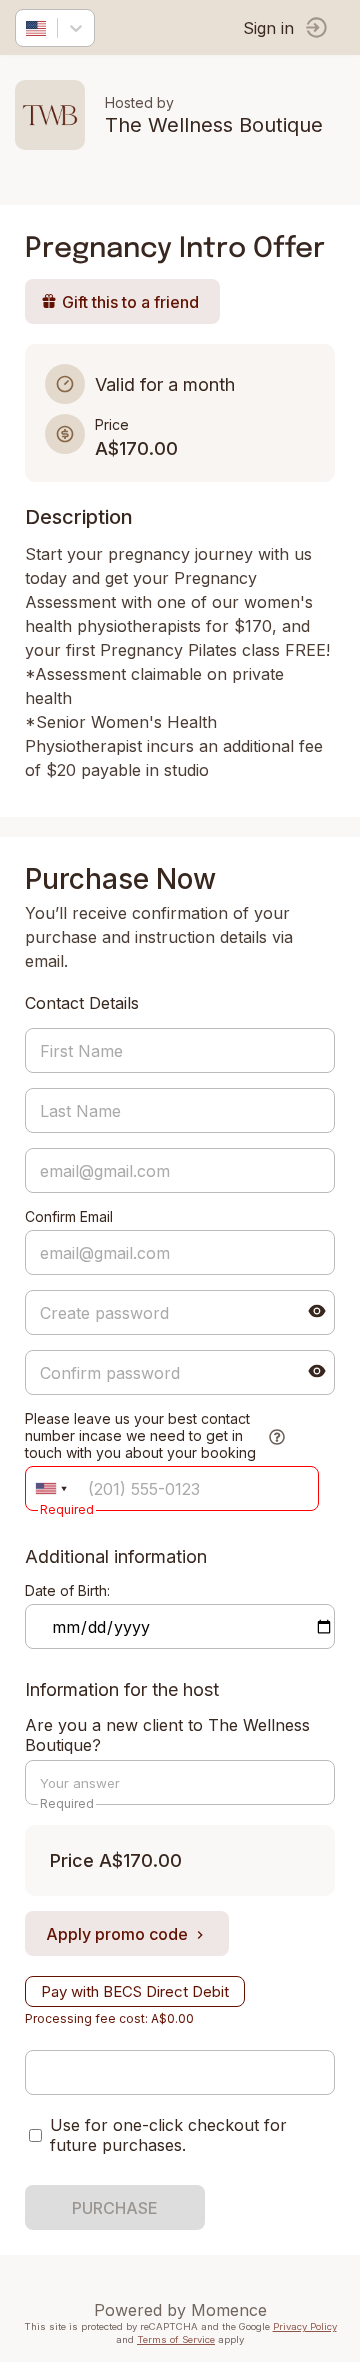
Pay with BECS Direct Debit (135, 1991)
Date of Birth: (67, 1590)
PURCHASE (115, 2208)
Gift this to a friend (130, 302)
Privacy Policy (305, 2326)
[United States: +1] (51, 1488)
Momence (229, 2310)
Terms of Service (176, 2339)
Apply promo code (117, 1934)
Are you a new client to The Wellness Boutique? (167, 1735)
